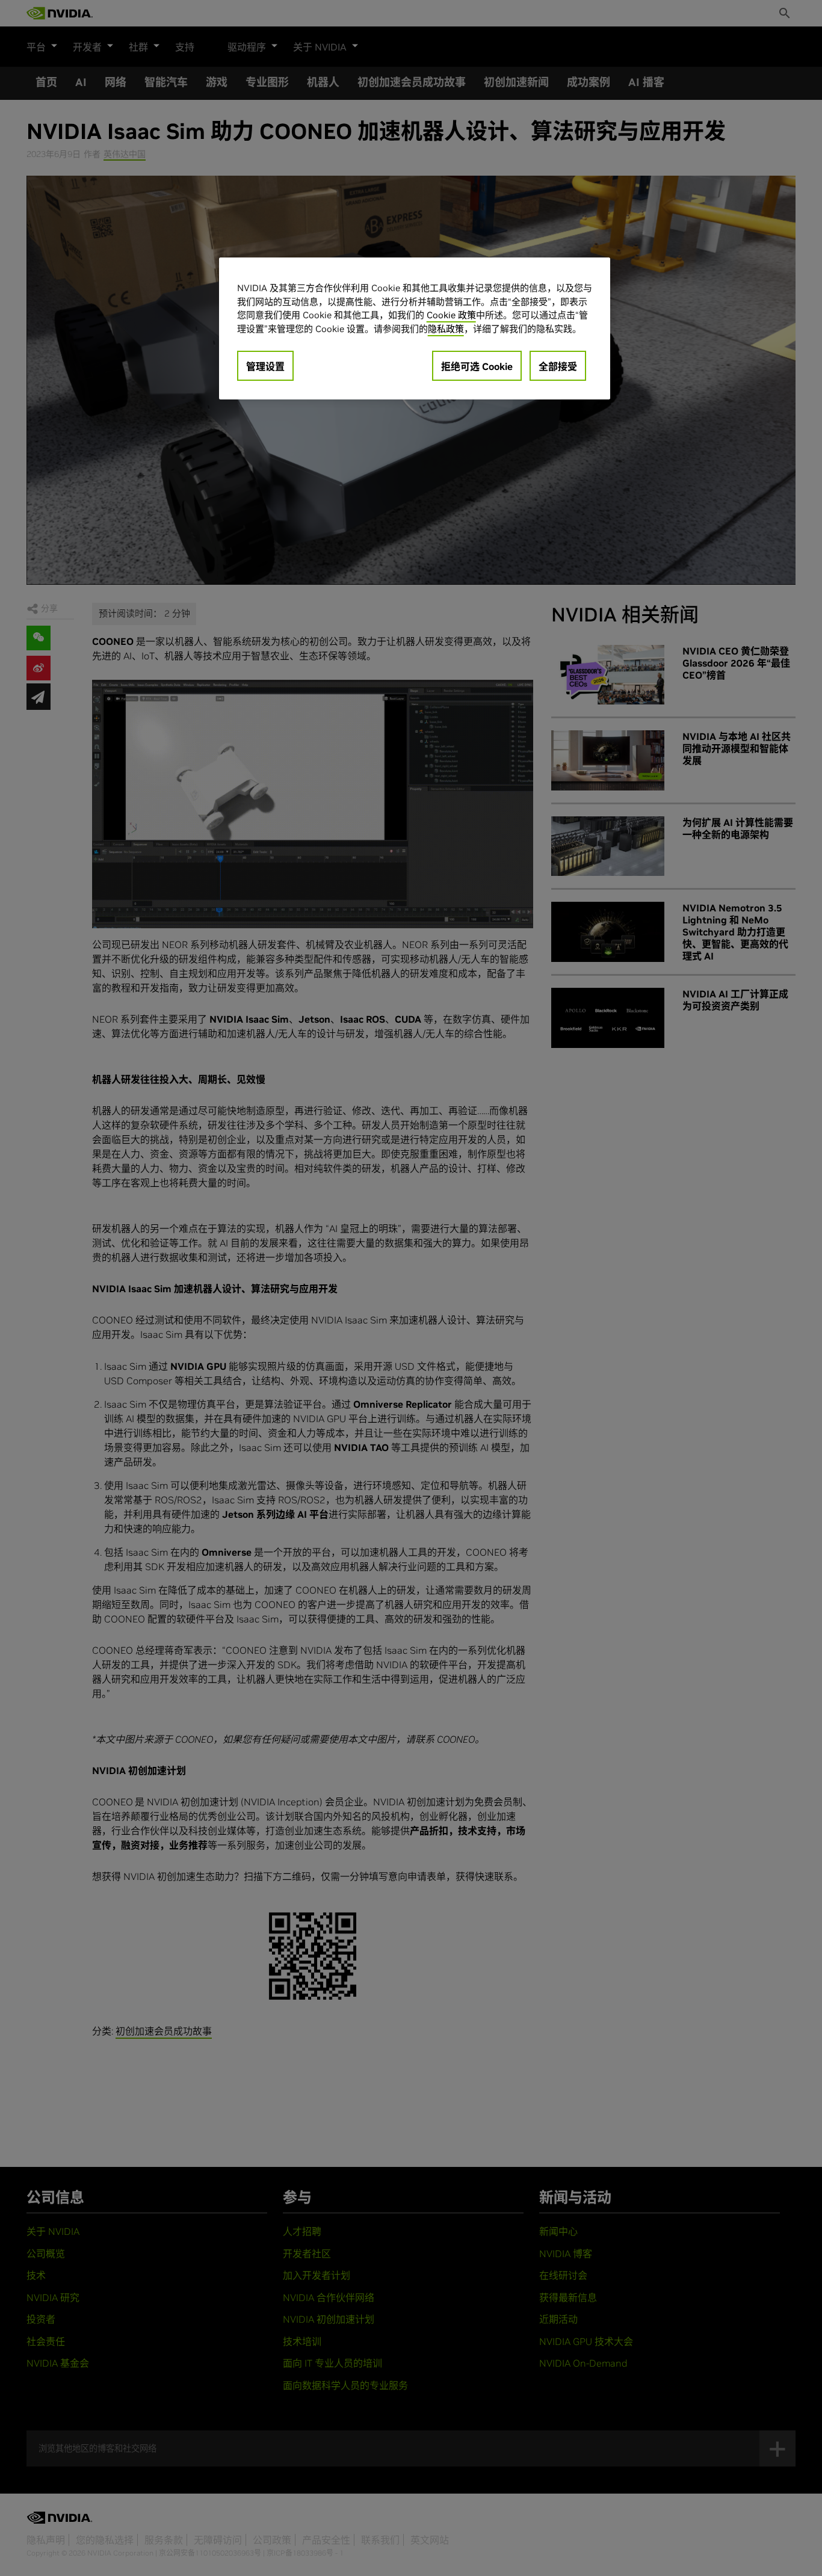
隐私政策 (446, 329)
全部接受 (558, 366)
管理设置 (265, 366)
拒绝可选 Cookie (477, 366)
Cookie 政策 (451, 315)
